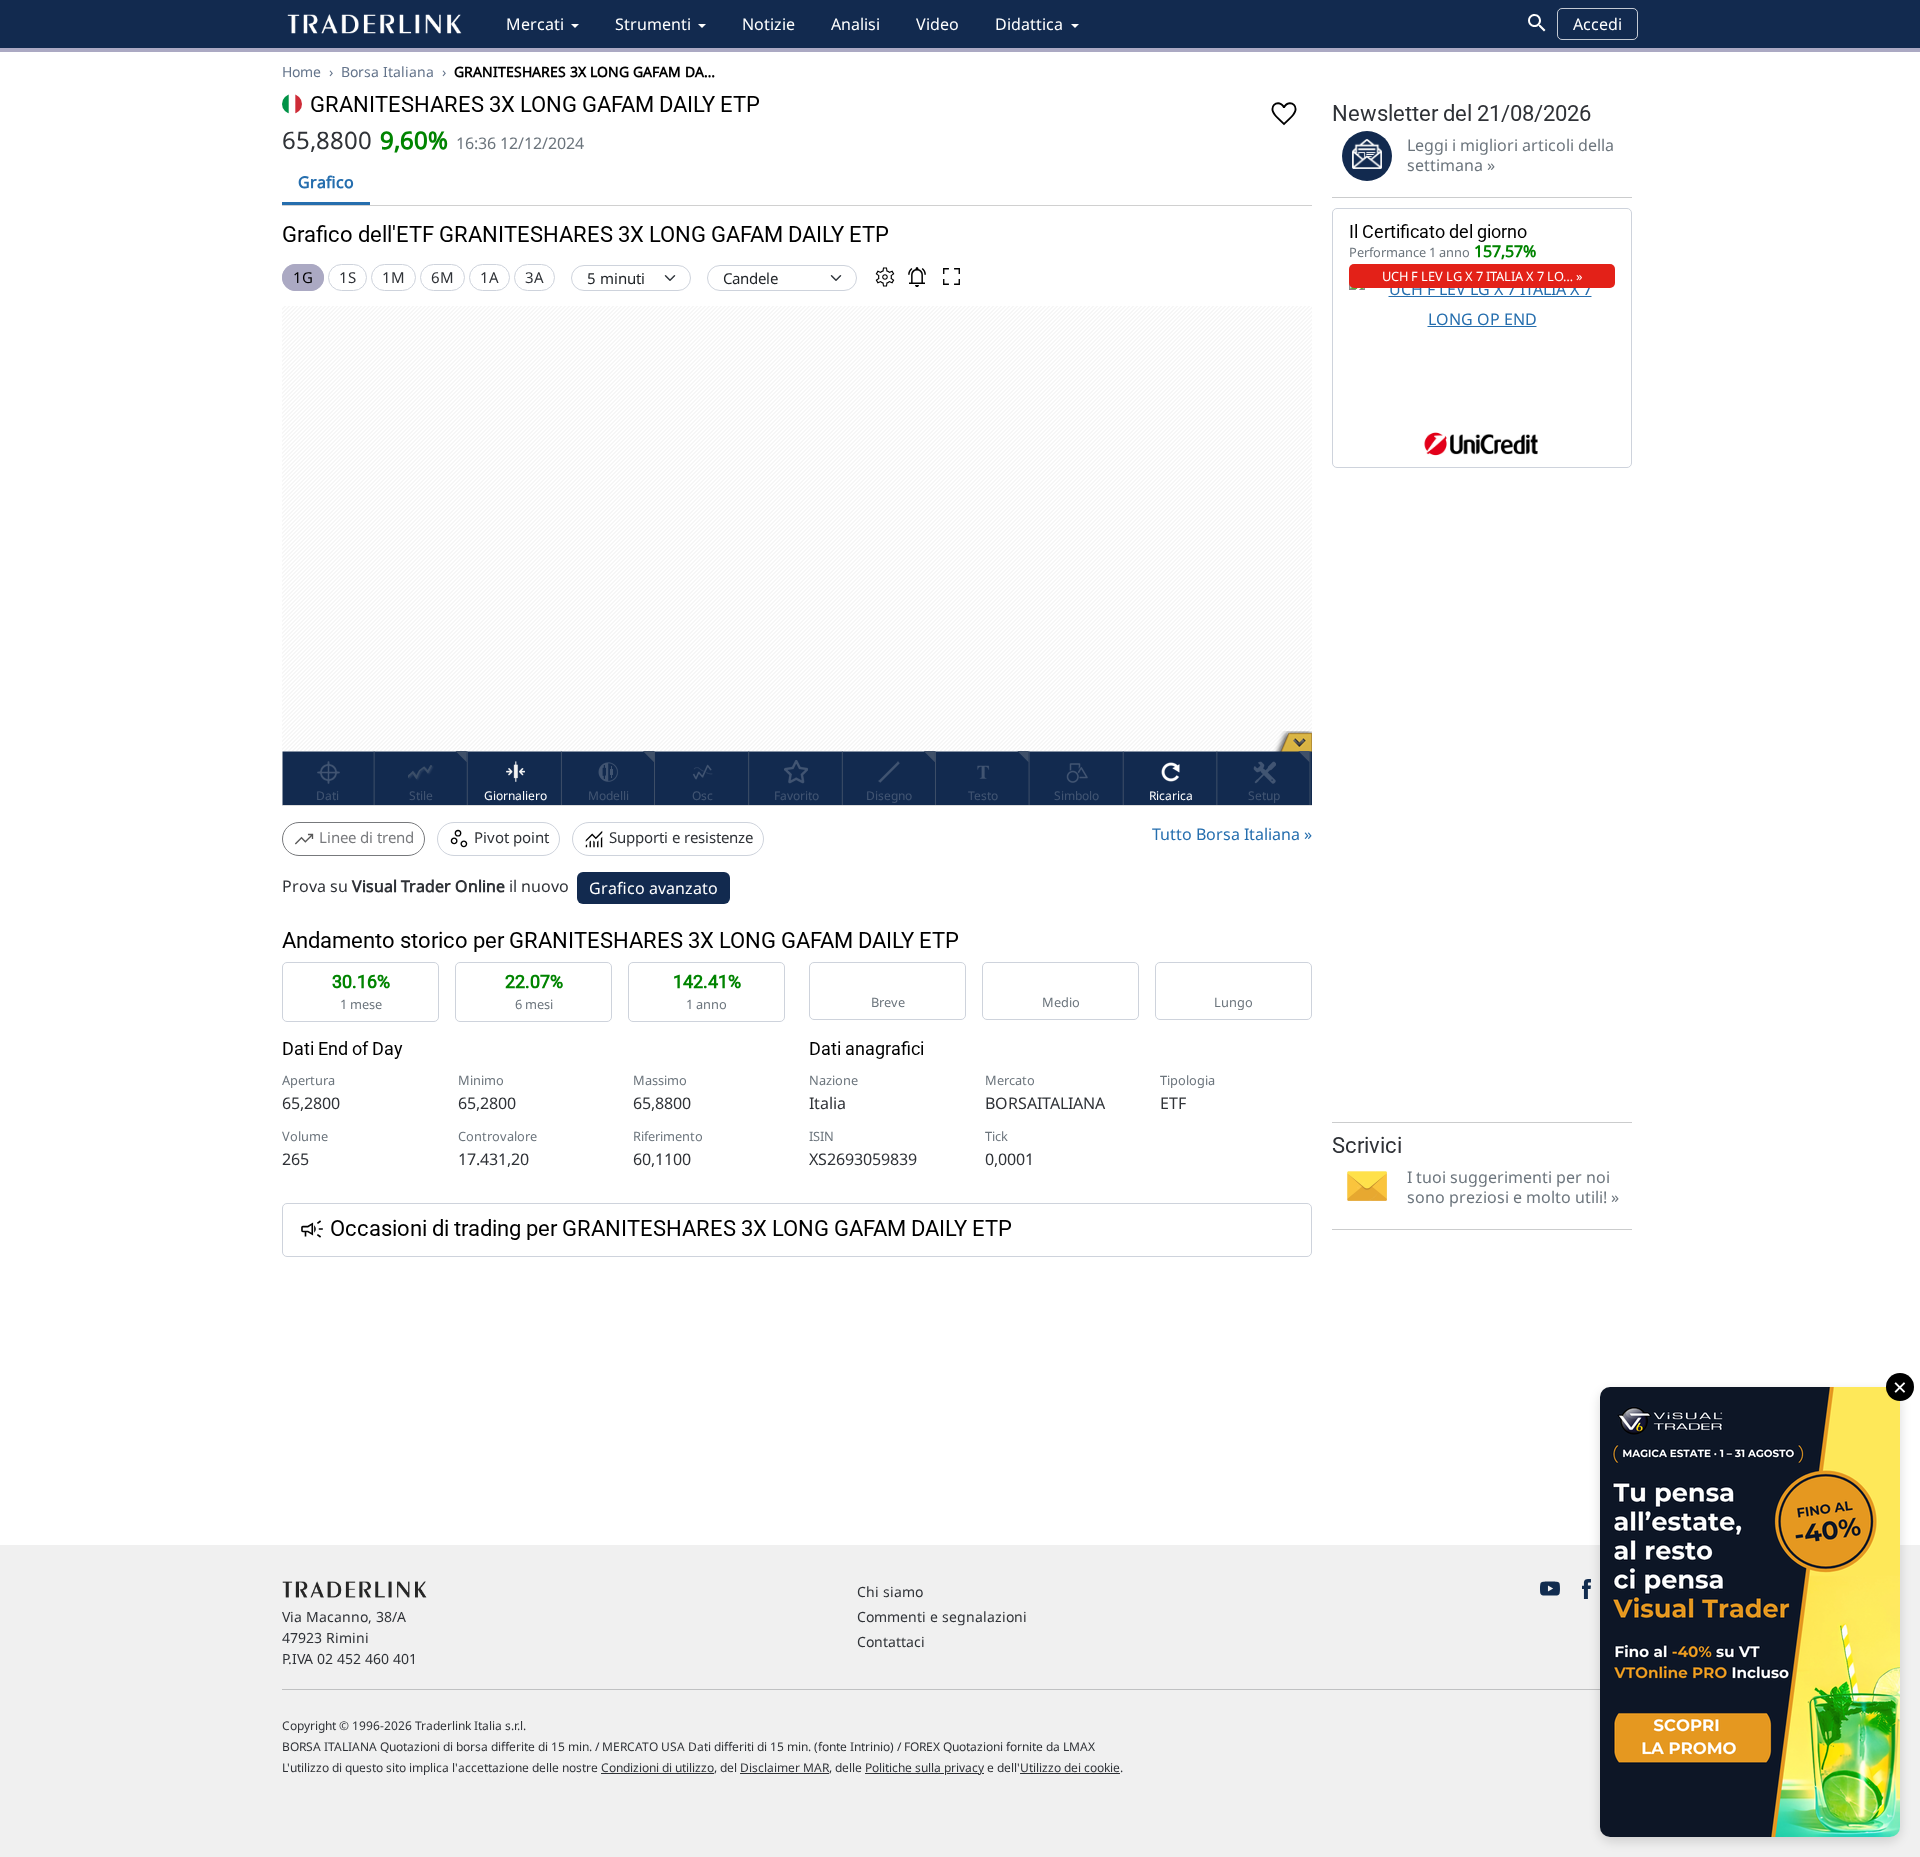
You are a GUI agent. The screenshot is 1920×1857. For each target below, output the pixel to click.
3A (534, 277)
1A (489, 277)
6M (442, 277)
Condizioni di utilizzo (657, 1767)
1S (347, 277)
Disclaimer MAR (784, 1767)
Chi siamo (890, 1591)
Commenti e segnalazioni (942, 1616)
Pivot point (509, 837)
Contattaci (891, 1641)
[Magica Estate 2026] (1750, 1612)
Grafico (326, 182)
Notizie (768, 24)
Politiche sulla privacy (924, 1767)
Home (301, 71)
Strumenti (653, 24)
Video (937, 24)
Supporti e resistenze (679, 837)
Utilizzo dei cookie (1070, 1767)
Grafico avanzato (653, 888)
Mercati (535, 24)
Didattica (1029, 24)
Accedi (1597, 24)
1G (303, 277)
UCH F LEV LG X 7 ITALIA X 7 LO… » (1482, 276)
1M (393, 277)
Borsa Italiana (387, 71)
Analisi (855, 24)
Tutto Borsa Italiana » (1232, 834)
